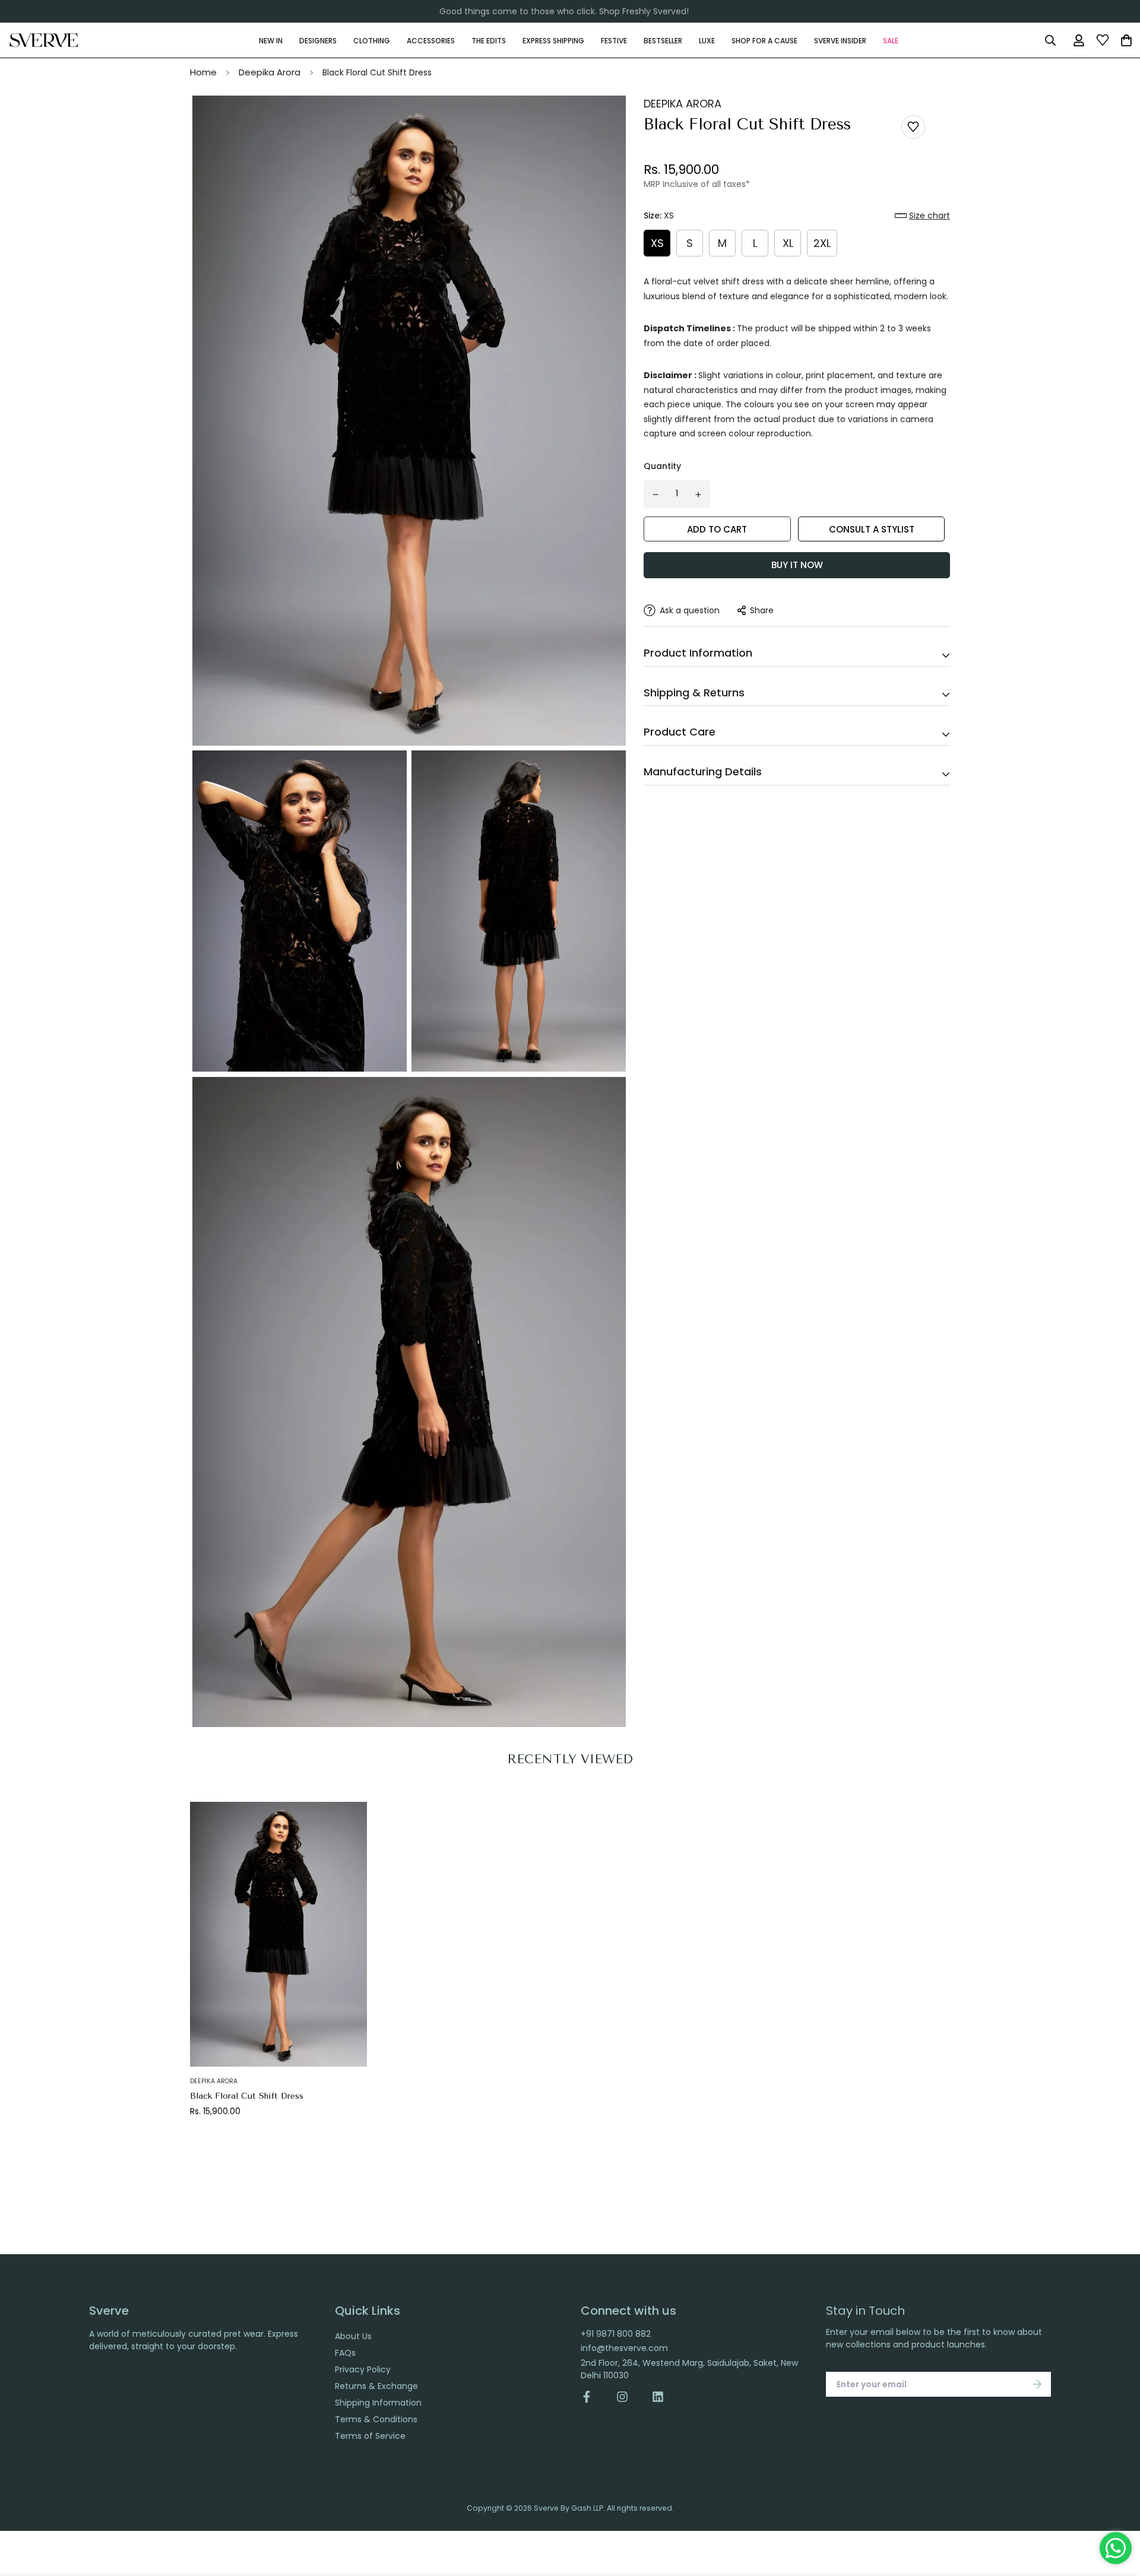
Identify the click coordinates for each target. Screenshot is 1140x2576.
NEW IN (271, 40)
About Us (353, 2336)
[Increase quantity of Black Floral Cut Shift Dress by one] (699, 495)
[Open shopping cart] (1126, 40)
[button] (922, 216)
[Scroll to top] (1118, 2511)
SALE (891, 40)
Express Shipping (553, 40)
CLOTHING (372, 40)
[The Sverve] (44, 40)
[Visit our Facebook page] (593, 2397)
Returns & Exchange (376, 2386)
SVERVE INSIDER (840, 40)
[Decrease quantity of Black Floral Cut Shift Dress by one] (655, 495)
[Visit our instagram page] (622, 2397)
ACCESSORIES (431, 40)
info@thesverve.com (624, 2348)
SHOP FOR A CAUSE (764, 40)
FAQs (345, 2353)
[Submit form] (1037, 2384)
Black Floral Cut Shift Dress (247, 2096)
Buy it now (797, 565)
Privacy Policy (363, 2369)
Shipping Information (378, 2403)
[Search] (1050, 40)
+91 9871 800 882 (616, 2334)
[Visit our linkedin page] (658, 2397)
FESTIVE (614, 40)
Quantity (662, 466)
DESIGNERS (318, 40)
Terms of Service (370, 2436)
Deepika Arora (270, 72)
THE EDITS (489, 40)
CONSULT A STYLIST (872, 529)
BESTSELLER (663, 40)
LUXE (707, 40)
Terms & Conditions (376, 2419)
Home (203, 72)
